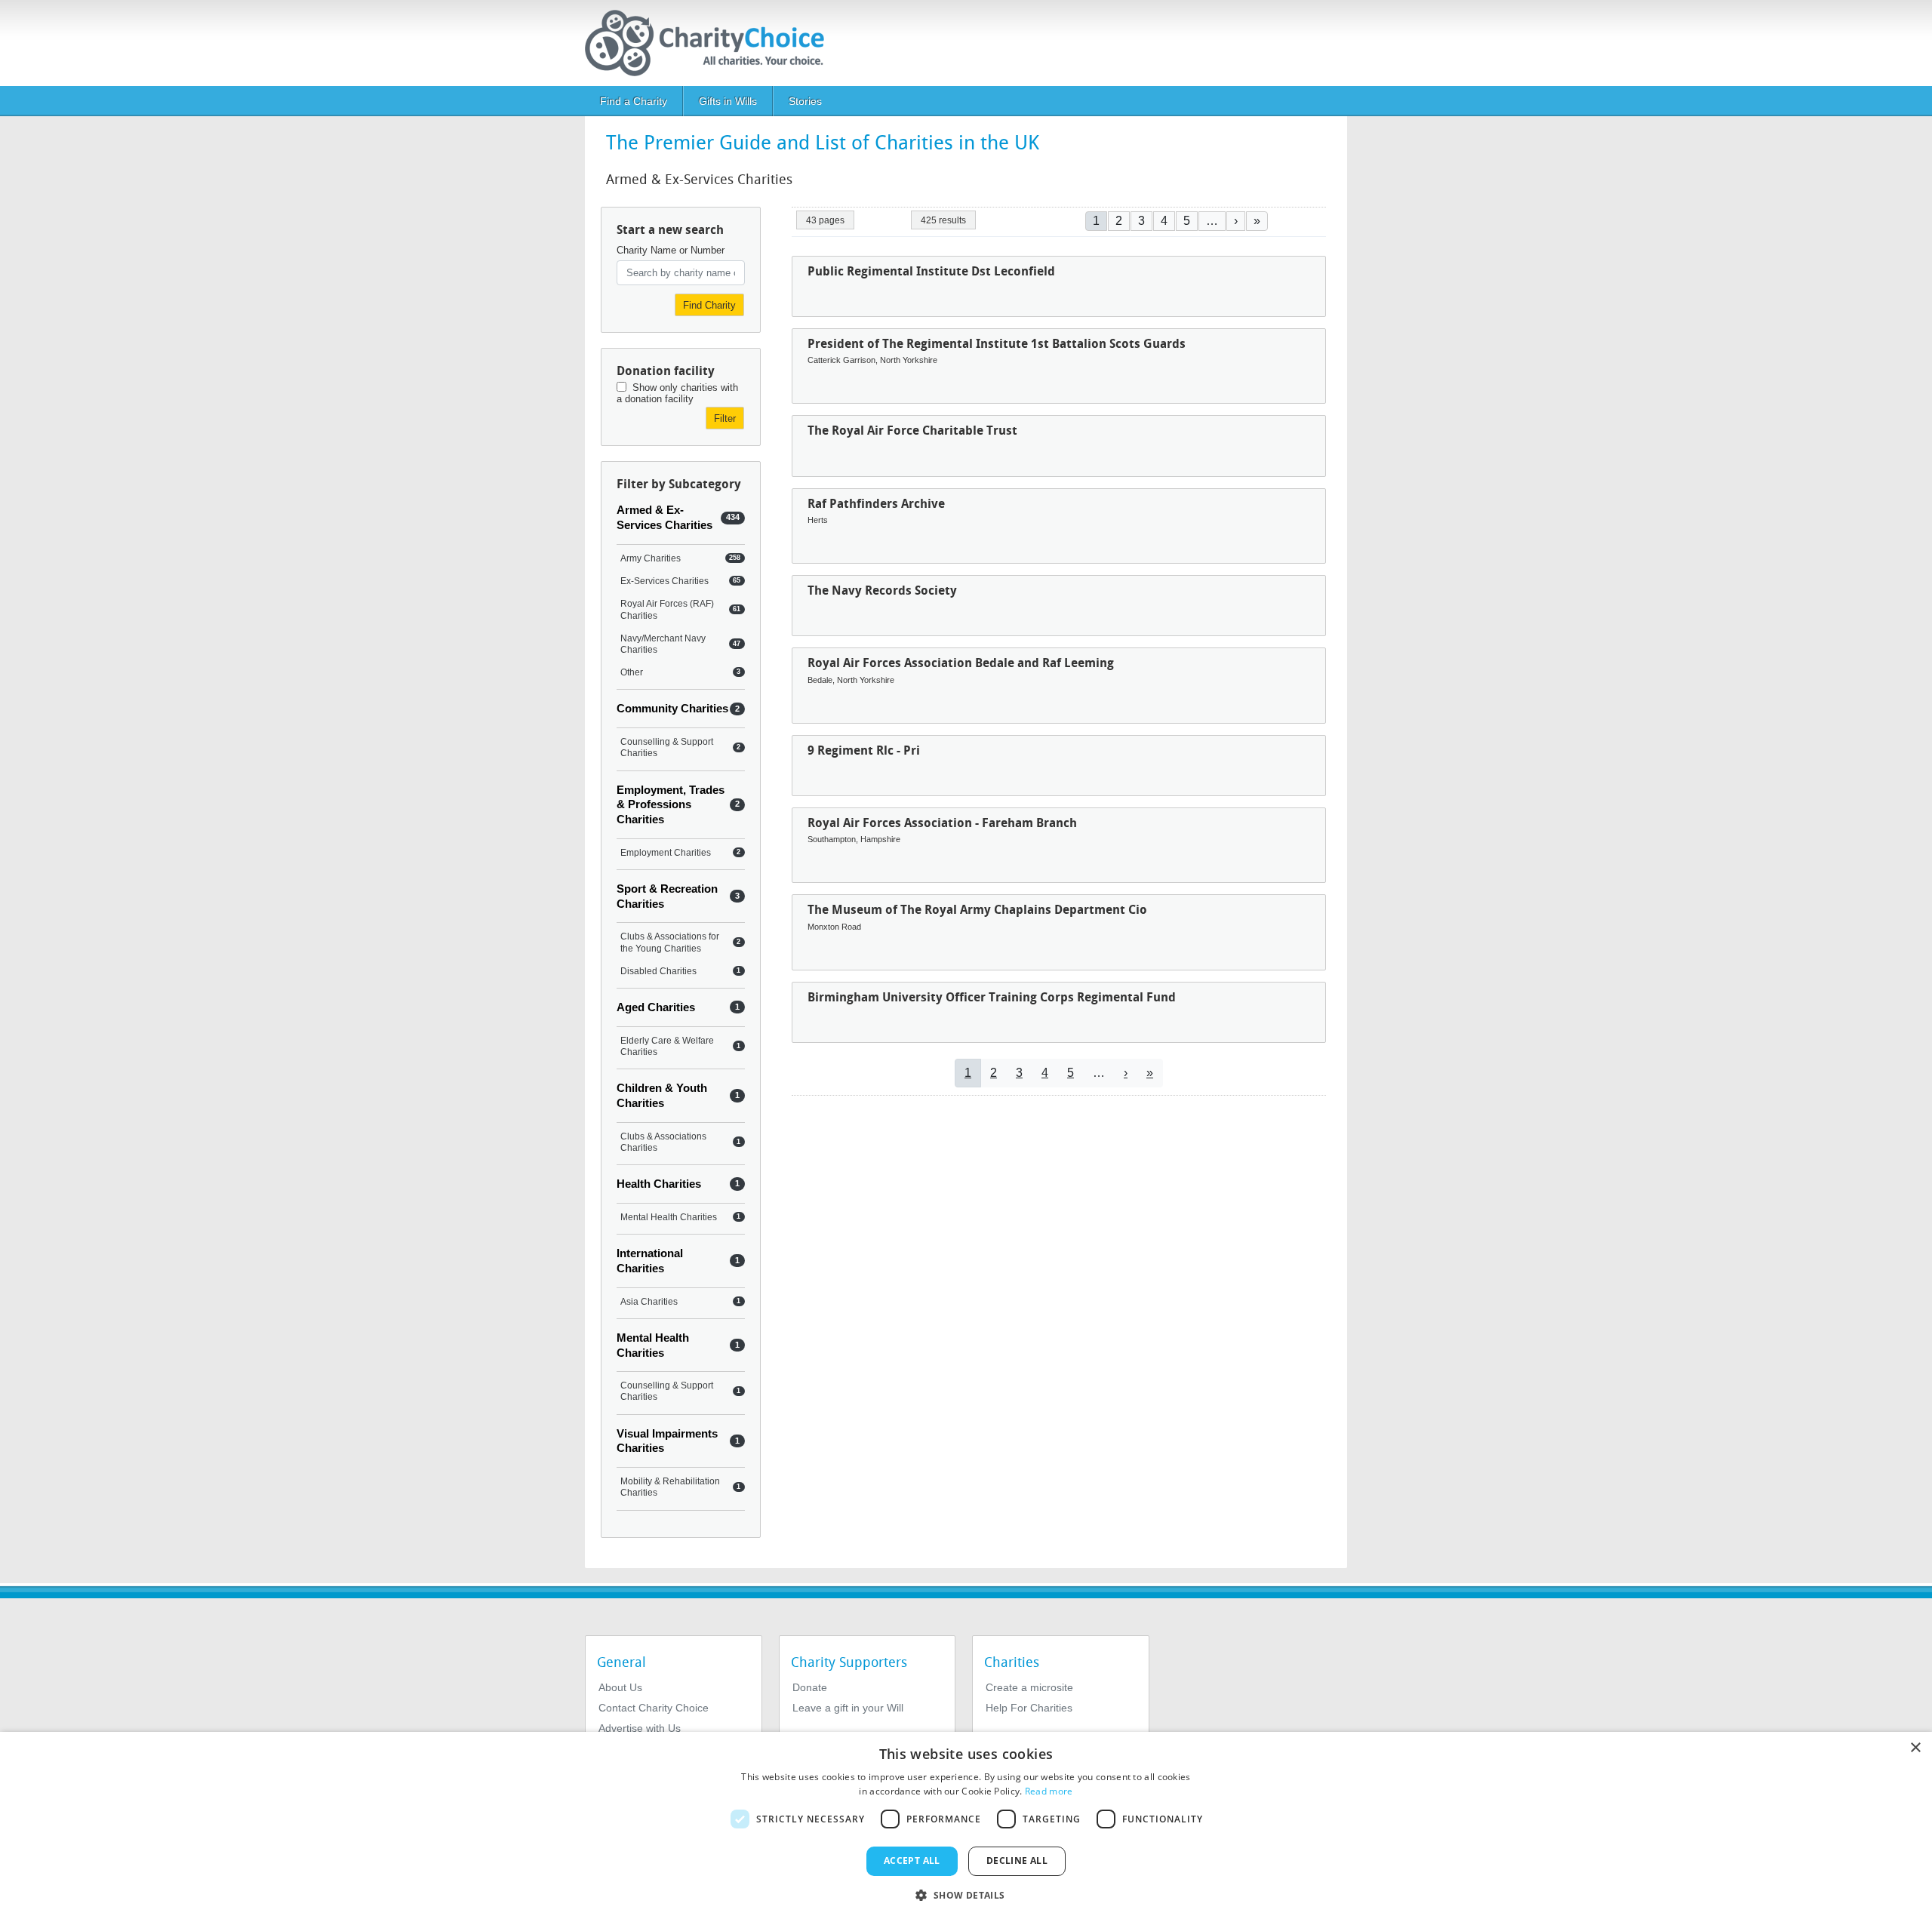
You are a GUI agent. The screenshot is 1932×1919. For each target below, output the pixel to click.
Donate (810, 1687)
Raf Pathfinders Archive (876, 504)
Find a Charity (634, 101)
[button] (966, 1894)
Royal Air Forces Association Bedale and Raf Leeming (961, 663)
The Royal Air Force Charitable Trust (912, 431)
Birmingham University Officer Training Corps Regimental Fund (992, 997)
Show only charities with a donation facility (677, 393)
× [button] (1915, 1748)
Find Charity (709, 305)
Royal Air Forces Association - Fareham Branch (942, 823)
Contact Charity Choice (654, 1708)
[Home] (711, 43)
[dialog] (966, 1825)
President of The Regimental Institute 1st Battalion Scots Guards (997, 344)
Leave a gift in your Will (848, 1708)
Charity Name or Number (671, 250)
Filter (725, 418)
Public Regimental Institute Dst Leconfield (931, 271)
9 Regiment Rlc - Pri (864, 750)
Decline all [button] (1017, 1861)
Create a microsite (1029, 1687)
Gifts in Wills (728, 101)
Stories (805, 101)
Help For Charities (1029, 1708)
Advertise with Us (640, 1728)
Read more (1049, 1791)
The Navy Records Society (882, 590)
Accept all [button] (912, 1861)
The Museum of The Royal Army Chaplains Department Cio (977, 910)
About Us (620, 1687)
